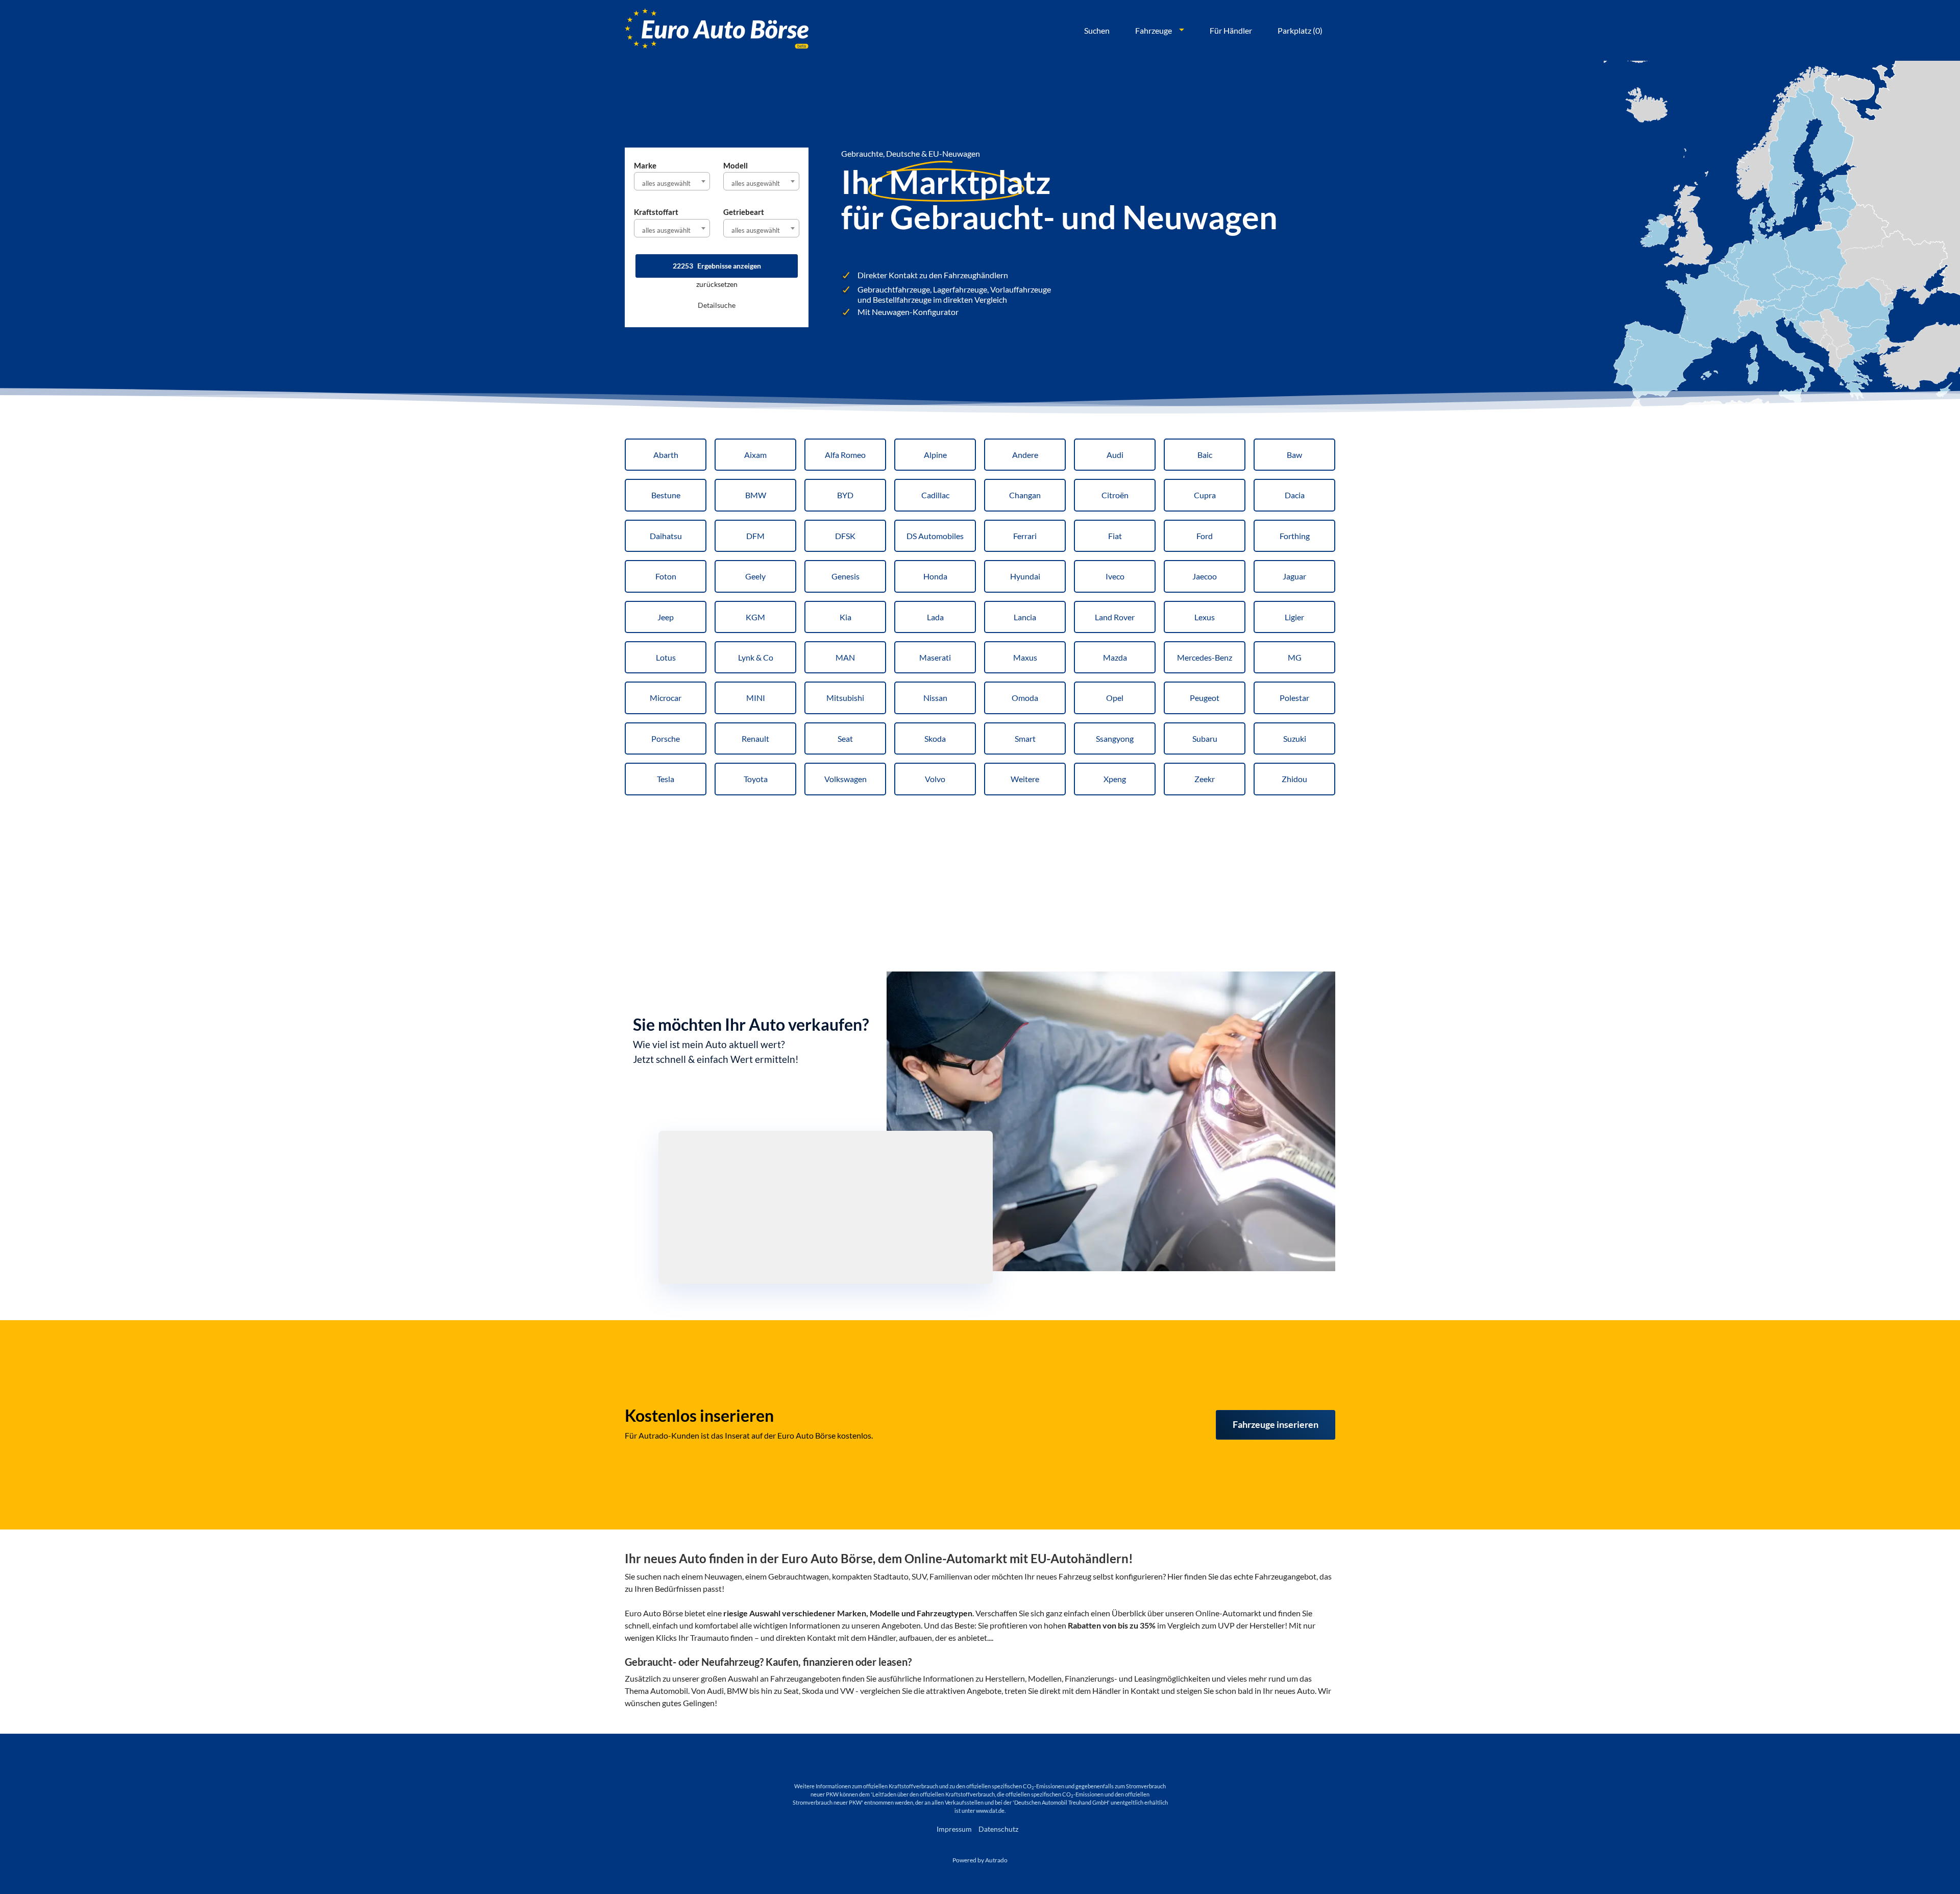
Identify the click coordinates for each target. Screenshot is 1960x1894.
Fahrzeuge (1154, 30)
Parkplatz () (1300, 30)
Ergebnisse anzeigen (717, 266)
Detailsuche (717, 305)
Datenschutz (998, 1829)
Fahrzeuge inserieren (1276, 1424)
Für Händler (1231, 30)
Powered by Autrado (980, 1860)
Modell (736, 165)
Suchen (1097, 30)
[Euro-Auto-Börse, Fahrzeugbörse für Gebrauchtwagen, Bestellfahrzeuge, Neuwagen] (717, 30)
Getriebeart (744, 212)
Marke (645, 165)
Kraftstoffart (656, 212)
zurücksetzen (717, 284)
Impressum (954, 1829)
